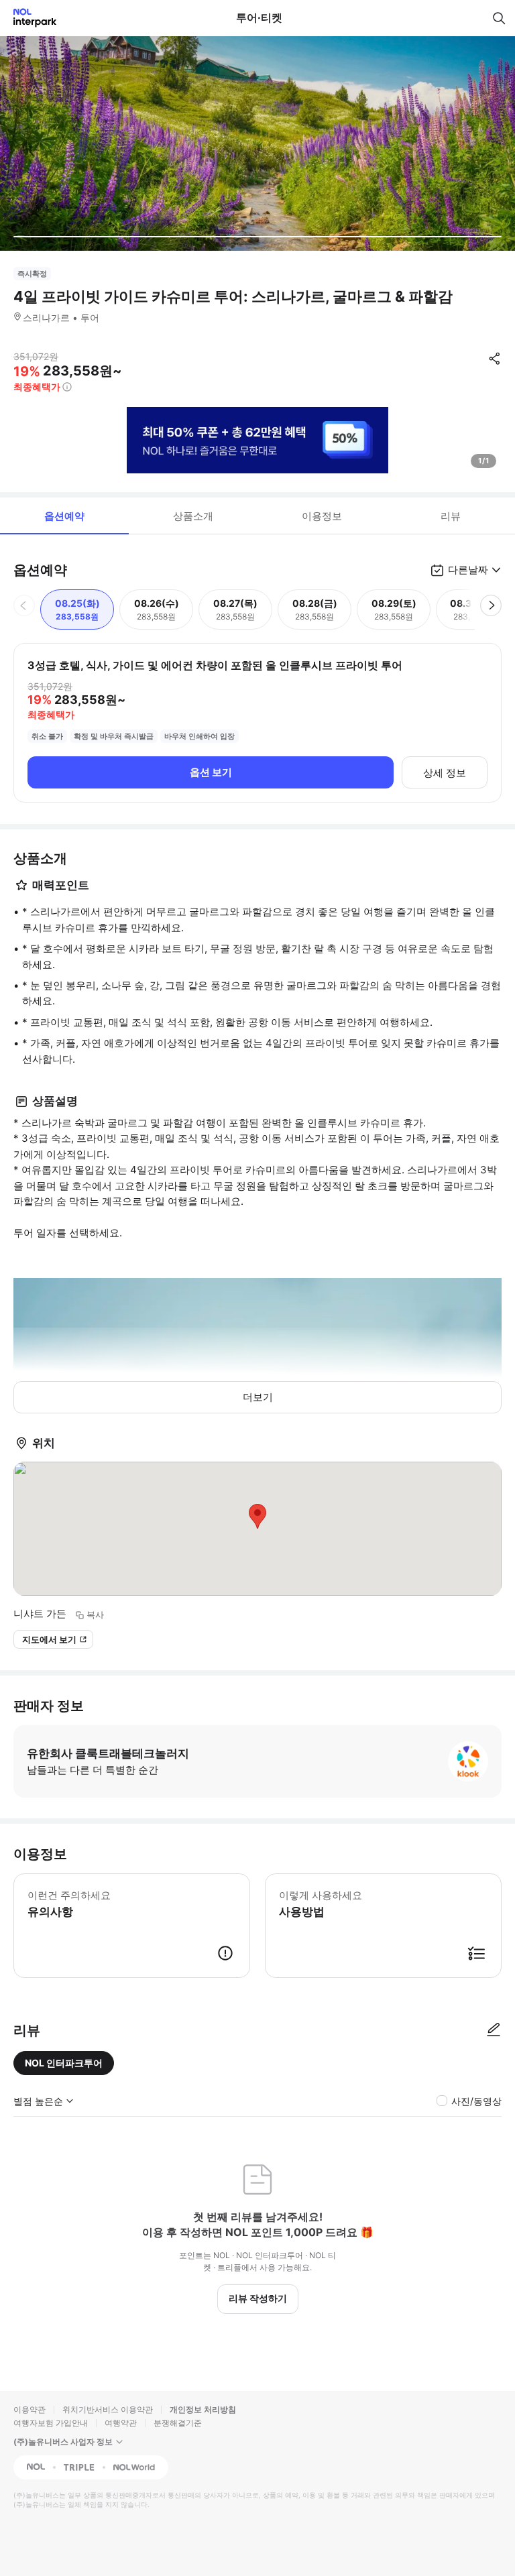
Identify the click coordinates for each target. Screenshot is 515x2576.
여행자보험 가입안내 (51, 2423)
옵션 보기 (211, 772)
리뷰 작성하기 (258, 2298)
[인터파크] (29, 18)
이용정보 (322, 516)
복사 (95, 1615)
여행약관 (121, 2423)
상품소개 (193, 516)
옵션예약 (64, 516)
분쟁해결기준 (178, 2423)
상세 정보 (445, 773)
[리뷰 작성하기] (494, 2030)
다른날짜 (468, 570)
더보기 (258, 1397)
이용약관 (30, 2409)
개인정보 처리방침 (203, 2409)
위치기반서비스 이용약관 (108, 2409)
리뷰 (451, 516)
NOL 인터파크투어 (64, 2063)
